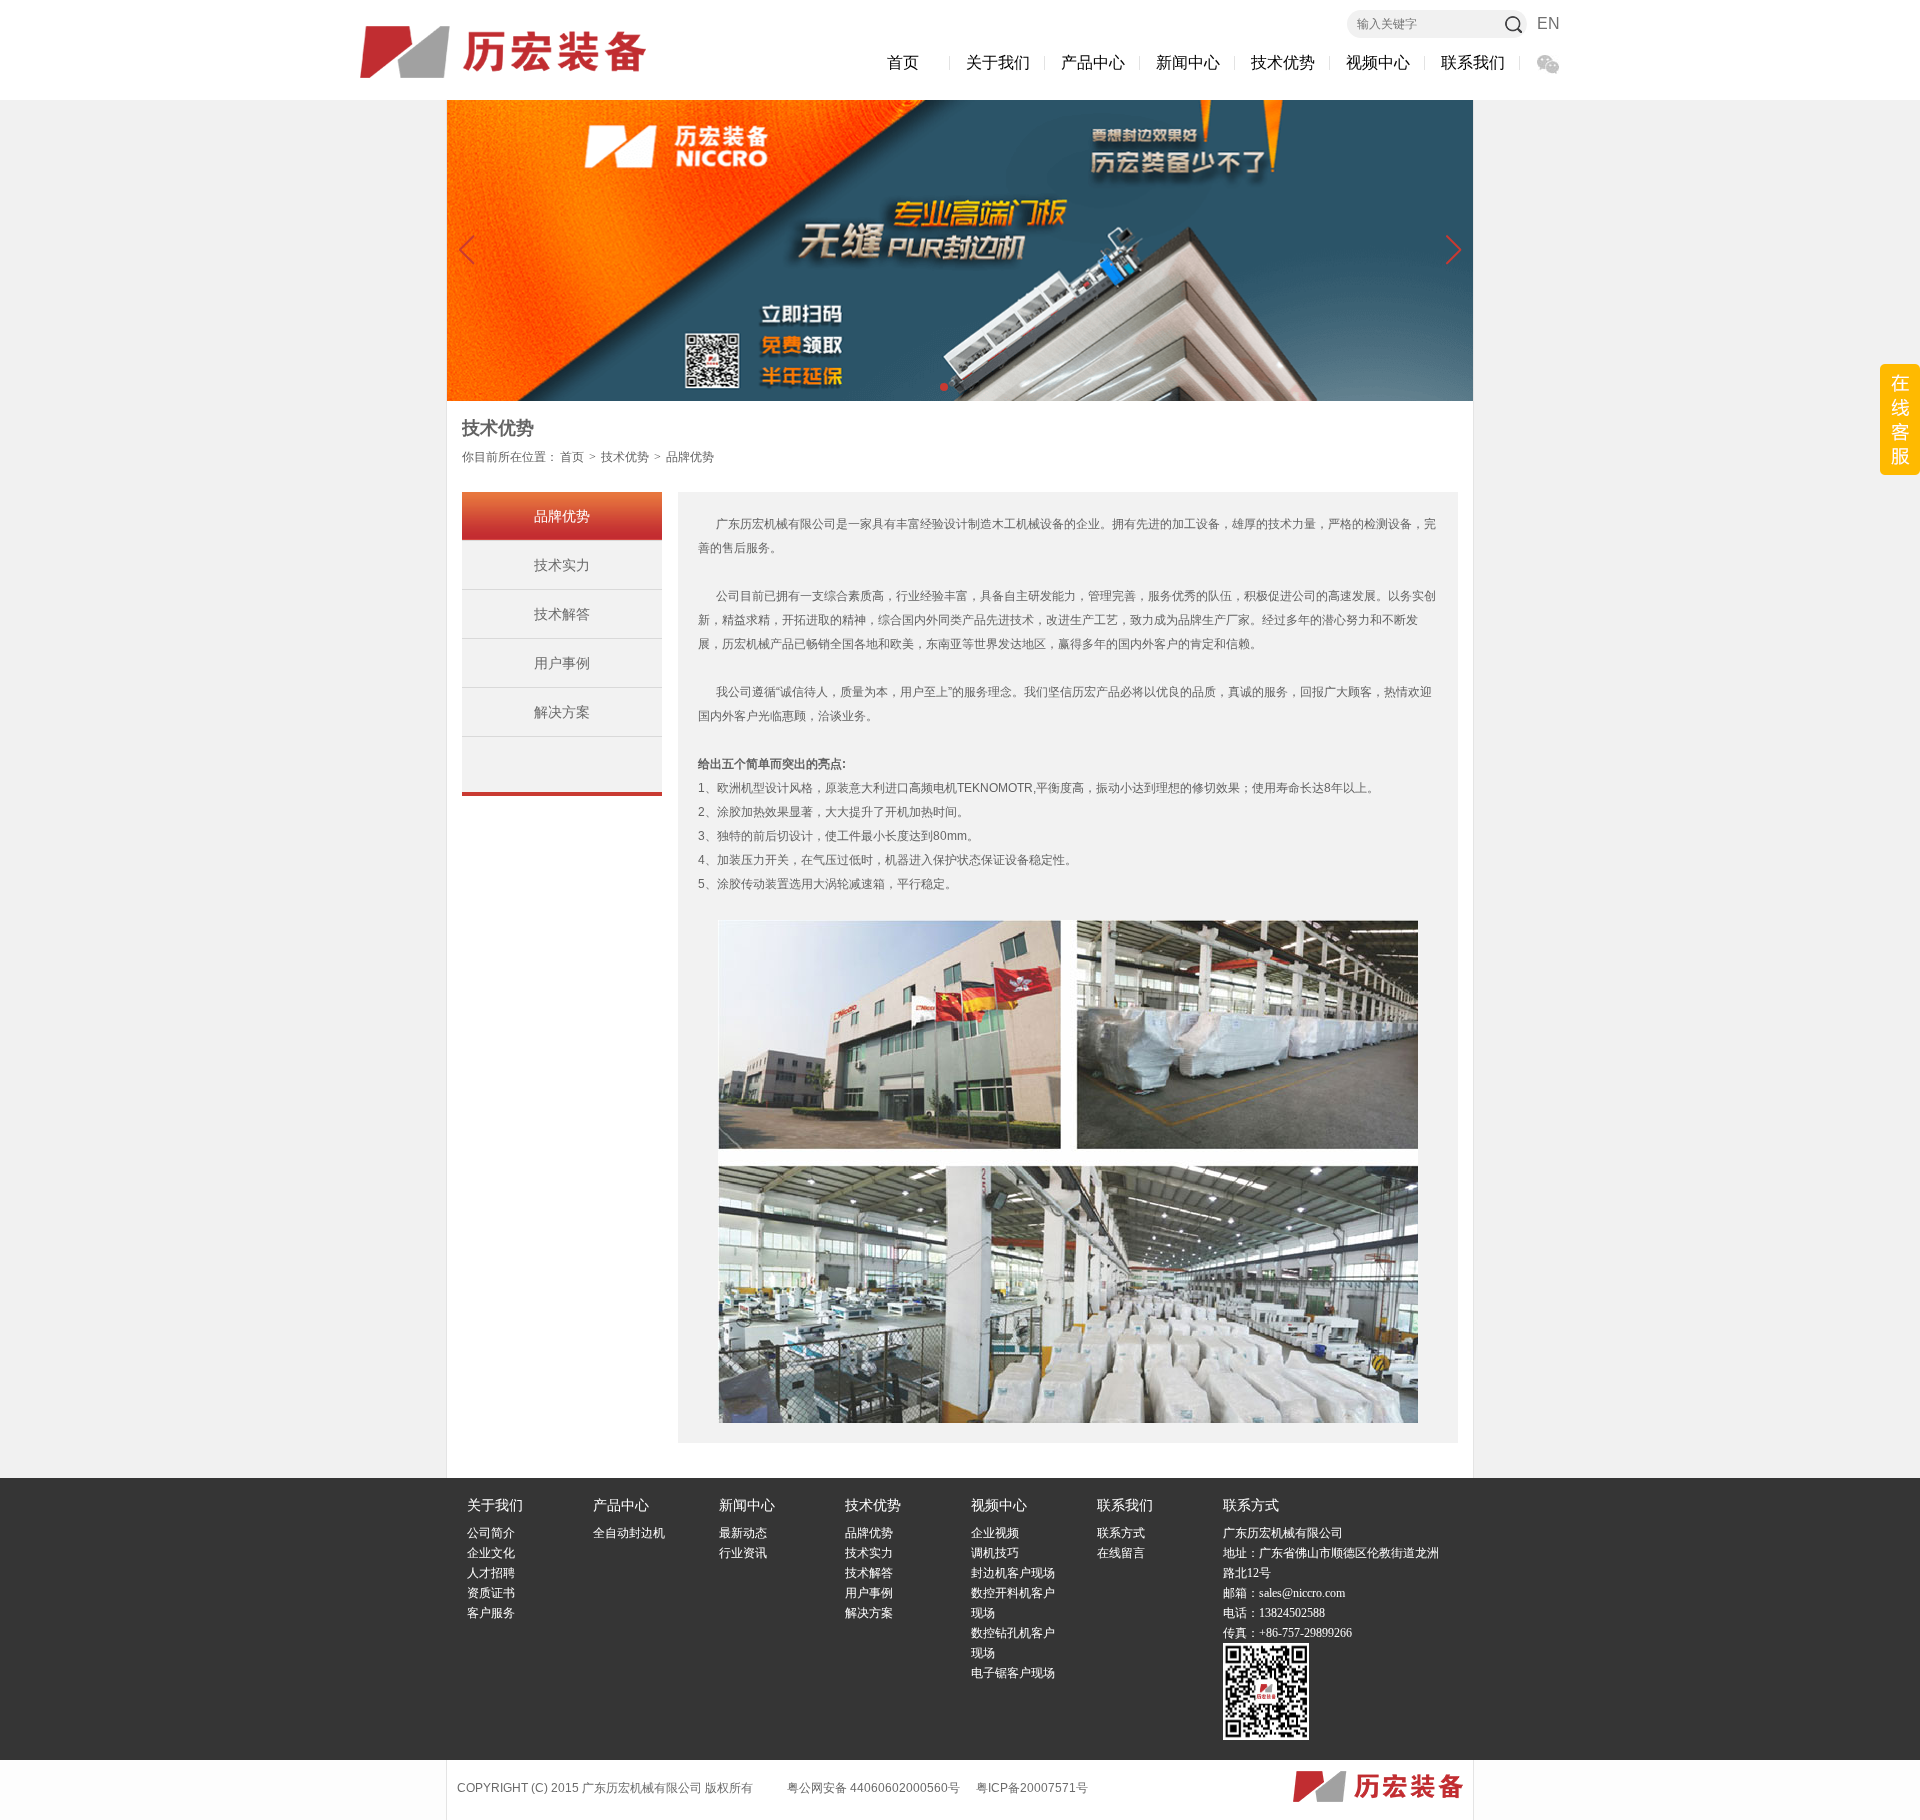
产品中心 (1093, 62)
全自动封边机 (629, 1533)
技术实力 (562, 565)
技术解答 (562, 614)
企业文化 (491, 1553)
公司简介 (491, 1533)
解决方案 (562, 712)
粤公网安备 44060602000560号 (873, 1788)
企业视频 (995, 1533)
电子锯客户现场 (1013, 1673)
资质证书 (491, 1593)
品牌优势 (690, 457)
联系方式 (1121, 1533)
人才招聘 (491, 1573)
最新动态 (743, 1533)
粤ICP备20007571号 (1032, 1788)
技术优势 (1283, 62)
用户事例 (562, 663)
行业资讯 (743, 1553)
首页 (903, 62)
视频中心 (1378, 62)
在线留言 (1121, 1553)
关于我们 (998, 62)
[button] (466, 250)
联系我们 (1473, 62)
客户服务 (491, 1613)
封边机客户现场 (1013, 1573)
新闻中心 (1188, 62)
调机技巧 (995, 1553)
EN (1548, 23)
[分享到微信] (1547, 64)
